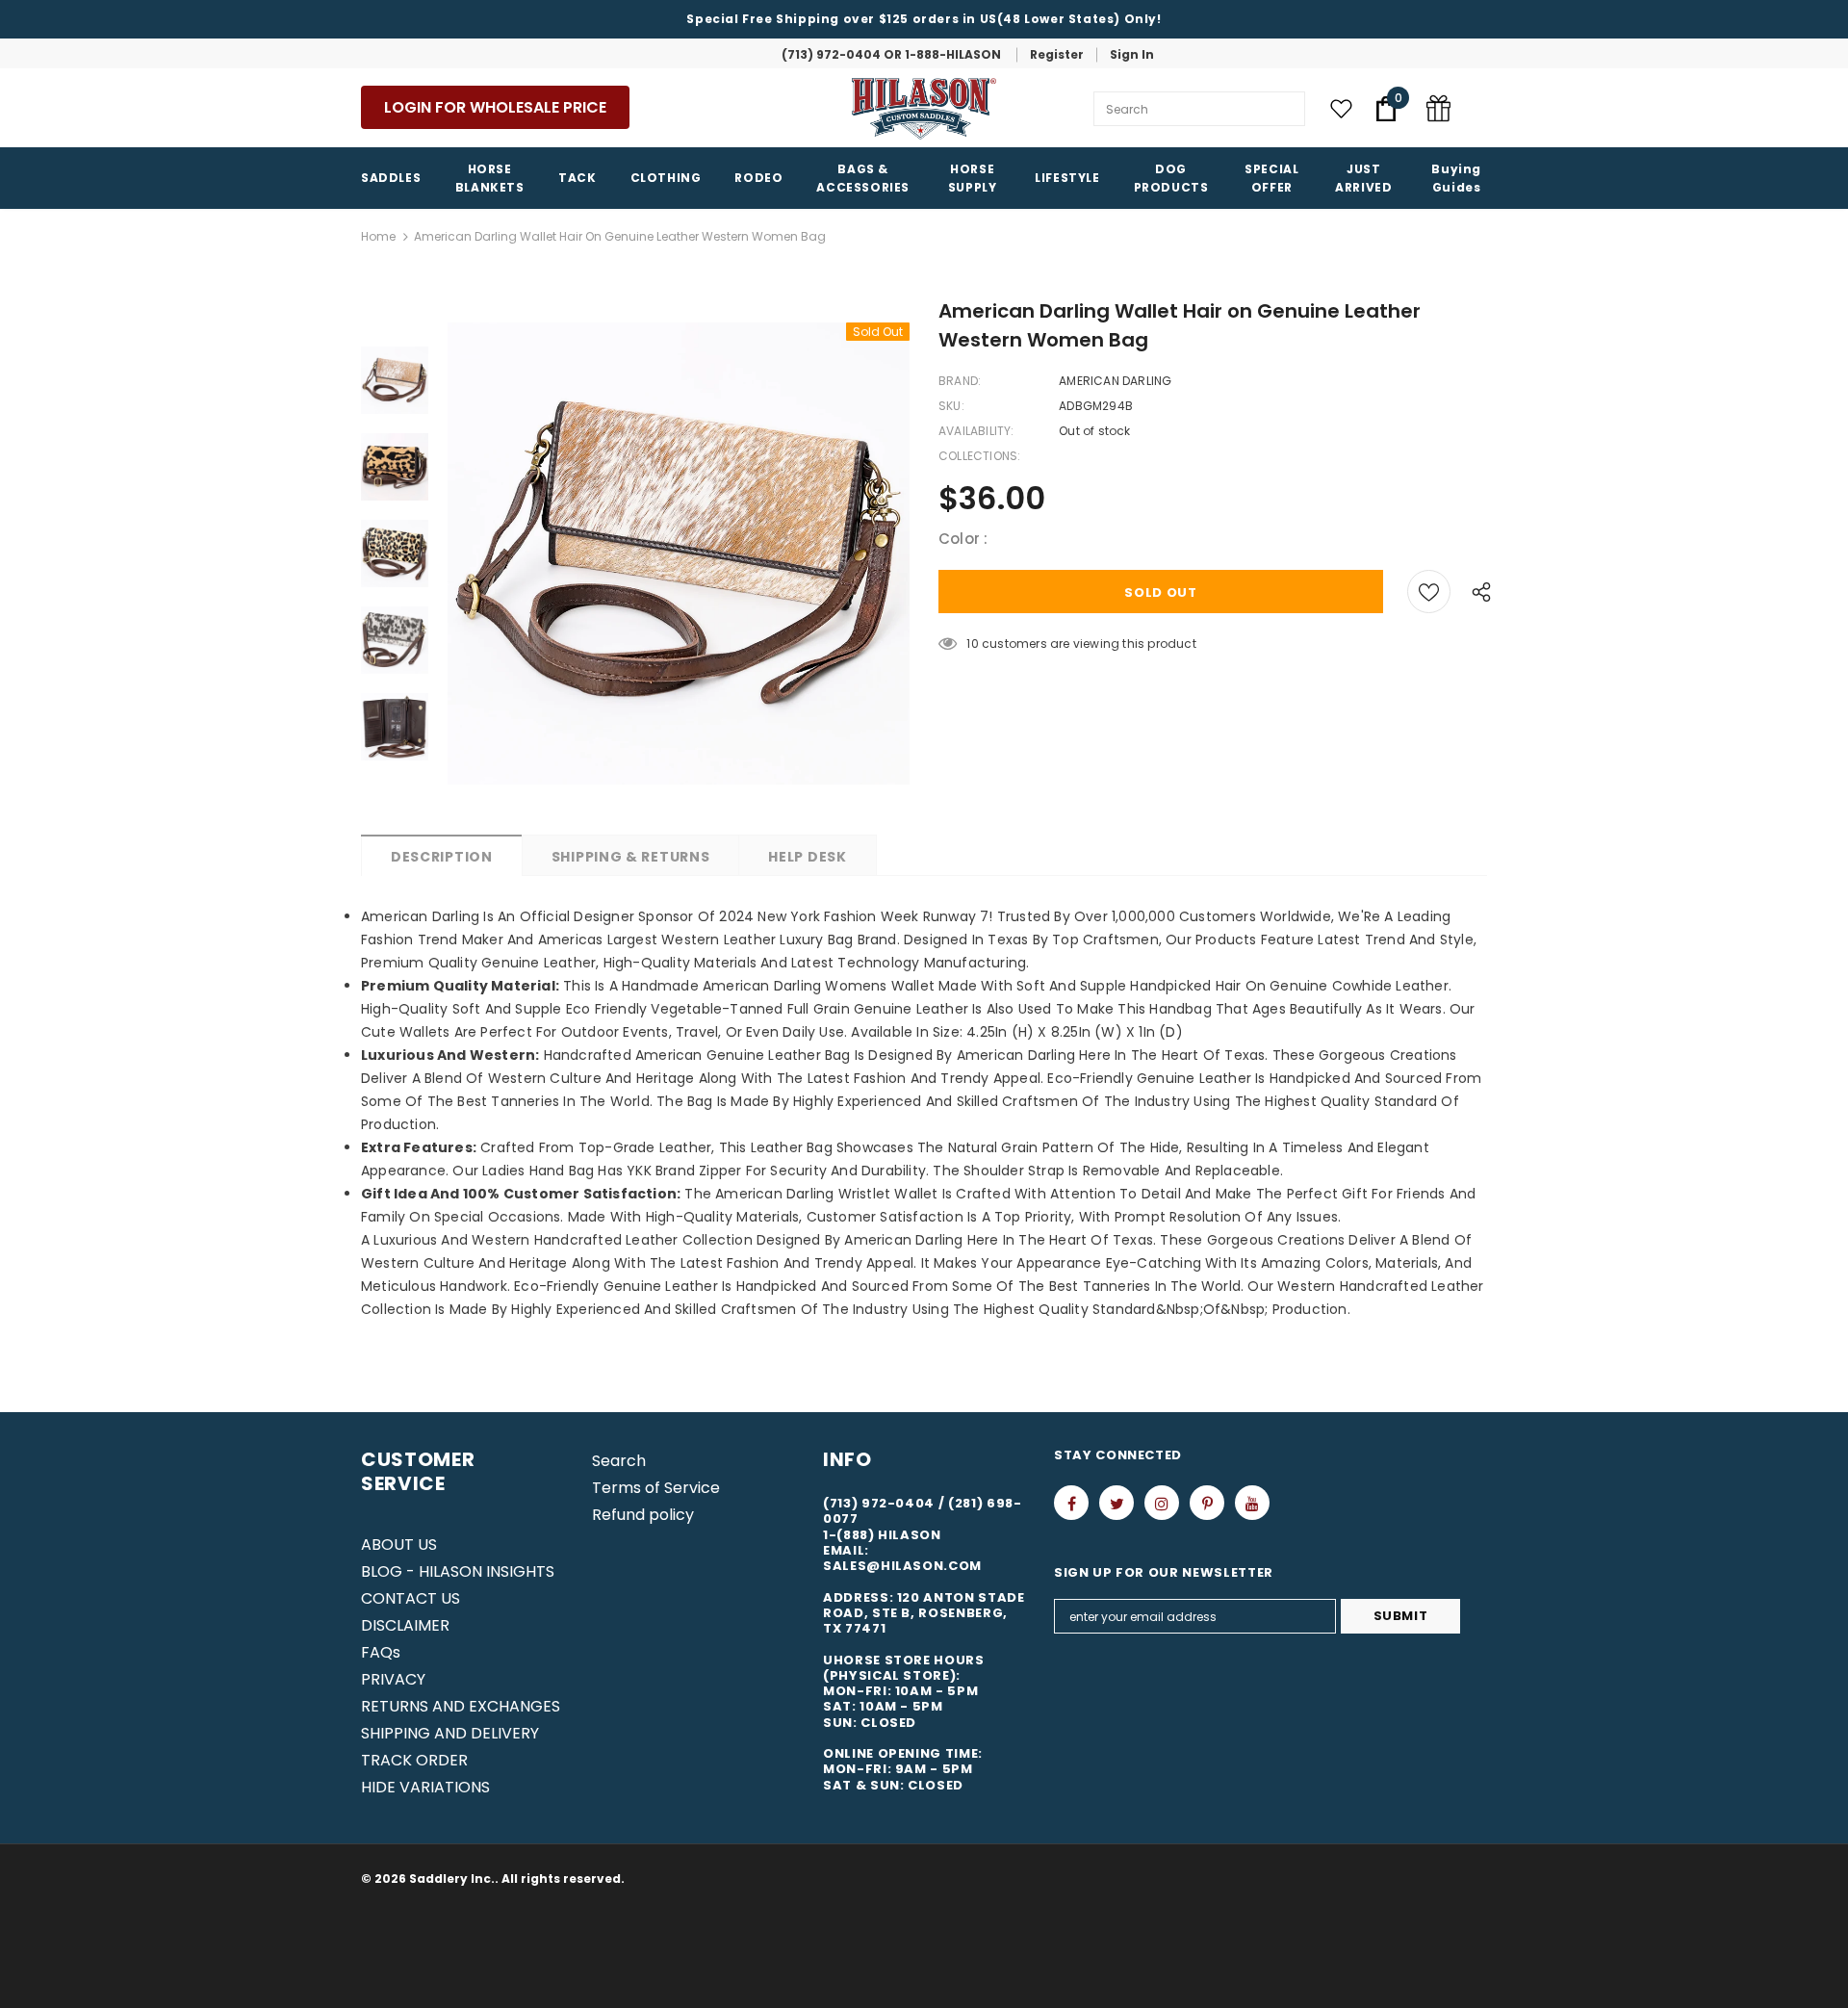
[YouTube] (1252, 1503)
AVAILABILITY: (976, 431)
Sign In (1132, 54)
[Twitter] (1116, 1503)
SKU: (951, 406)
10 (972, 644)
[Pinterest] (1207, 1503)
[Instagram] (1162, 1503)
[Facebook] (1071, 1503)
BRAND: (960, 381)
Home (378, 236)
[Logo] (924, 109)
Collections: (979, 456)
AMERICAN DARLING (1115, 381)
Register (1057, 54)
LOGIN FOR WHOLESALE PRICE (495, 107)
